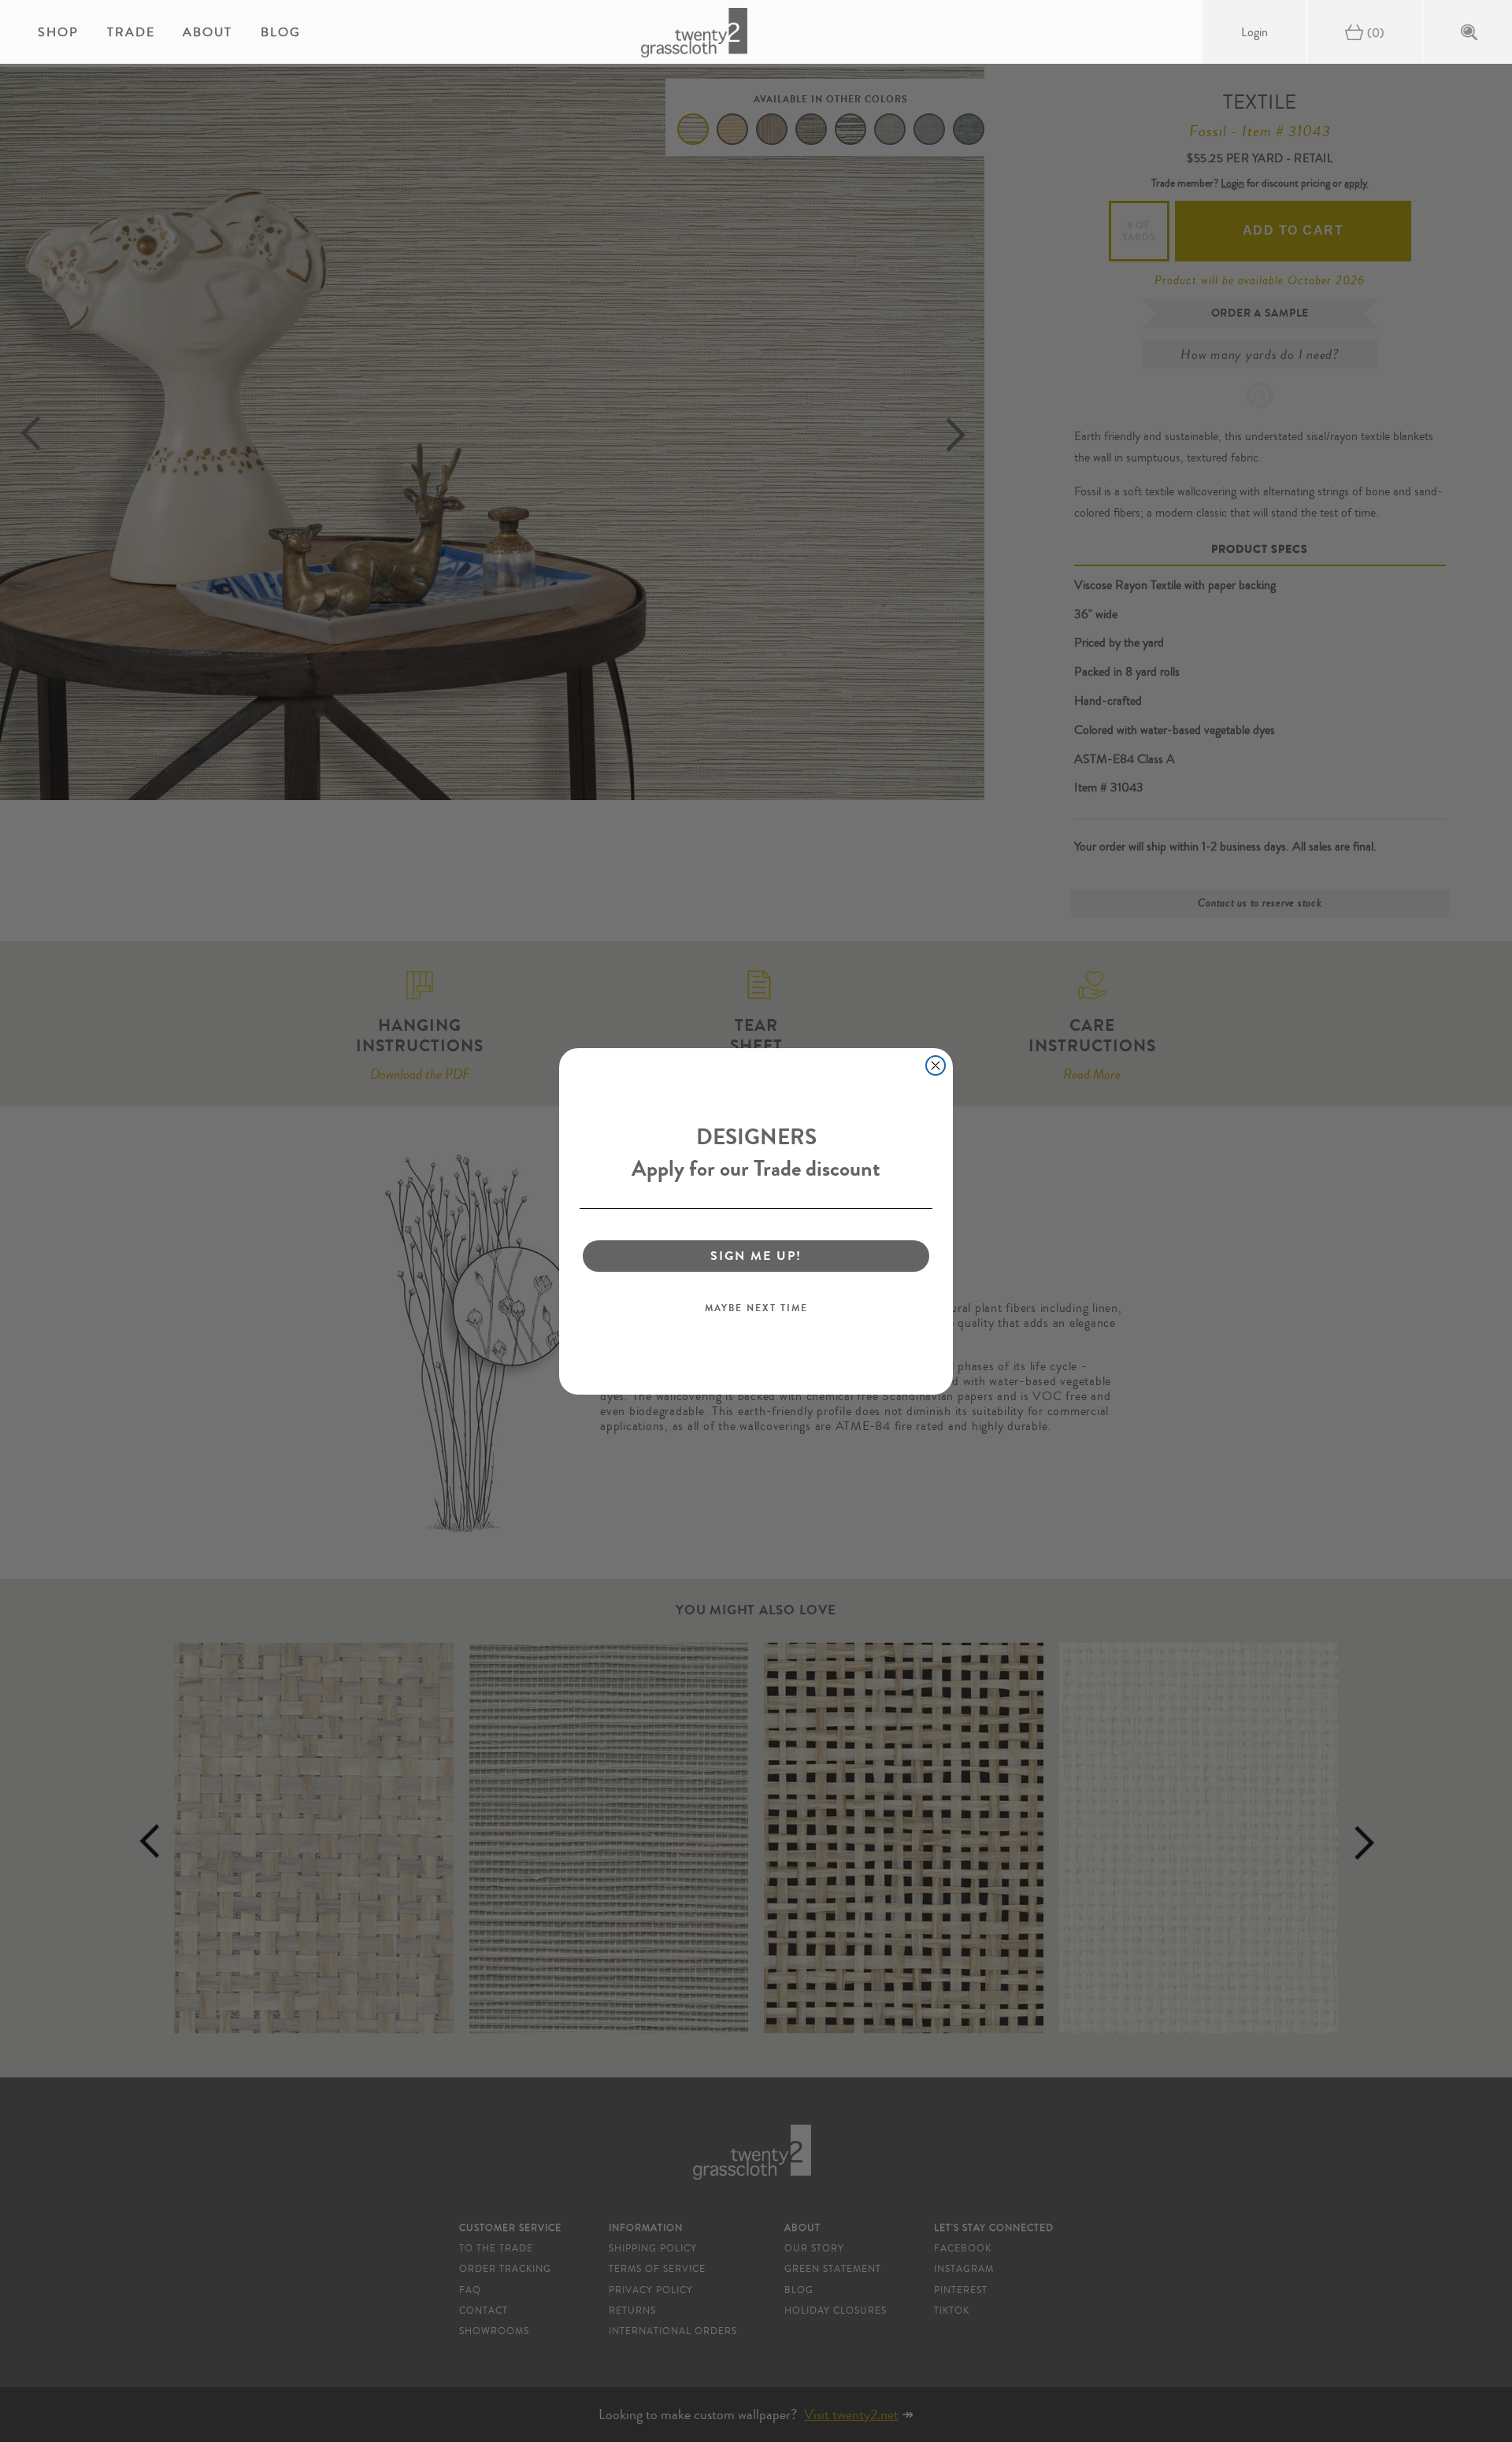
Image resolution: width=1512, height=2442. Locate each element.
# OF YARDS (1139, 231)
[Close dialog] (936, 1065)
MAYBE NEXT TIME (756, 1308)
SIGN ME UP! (756, 1256)
